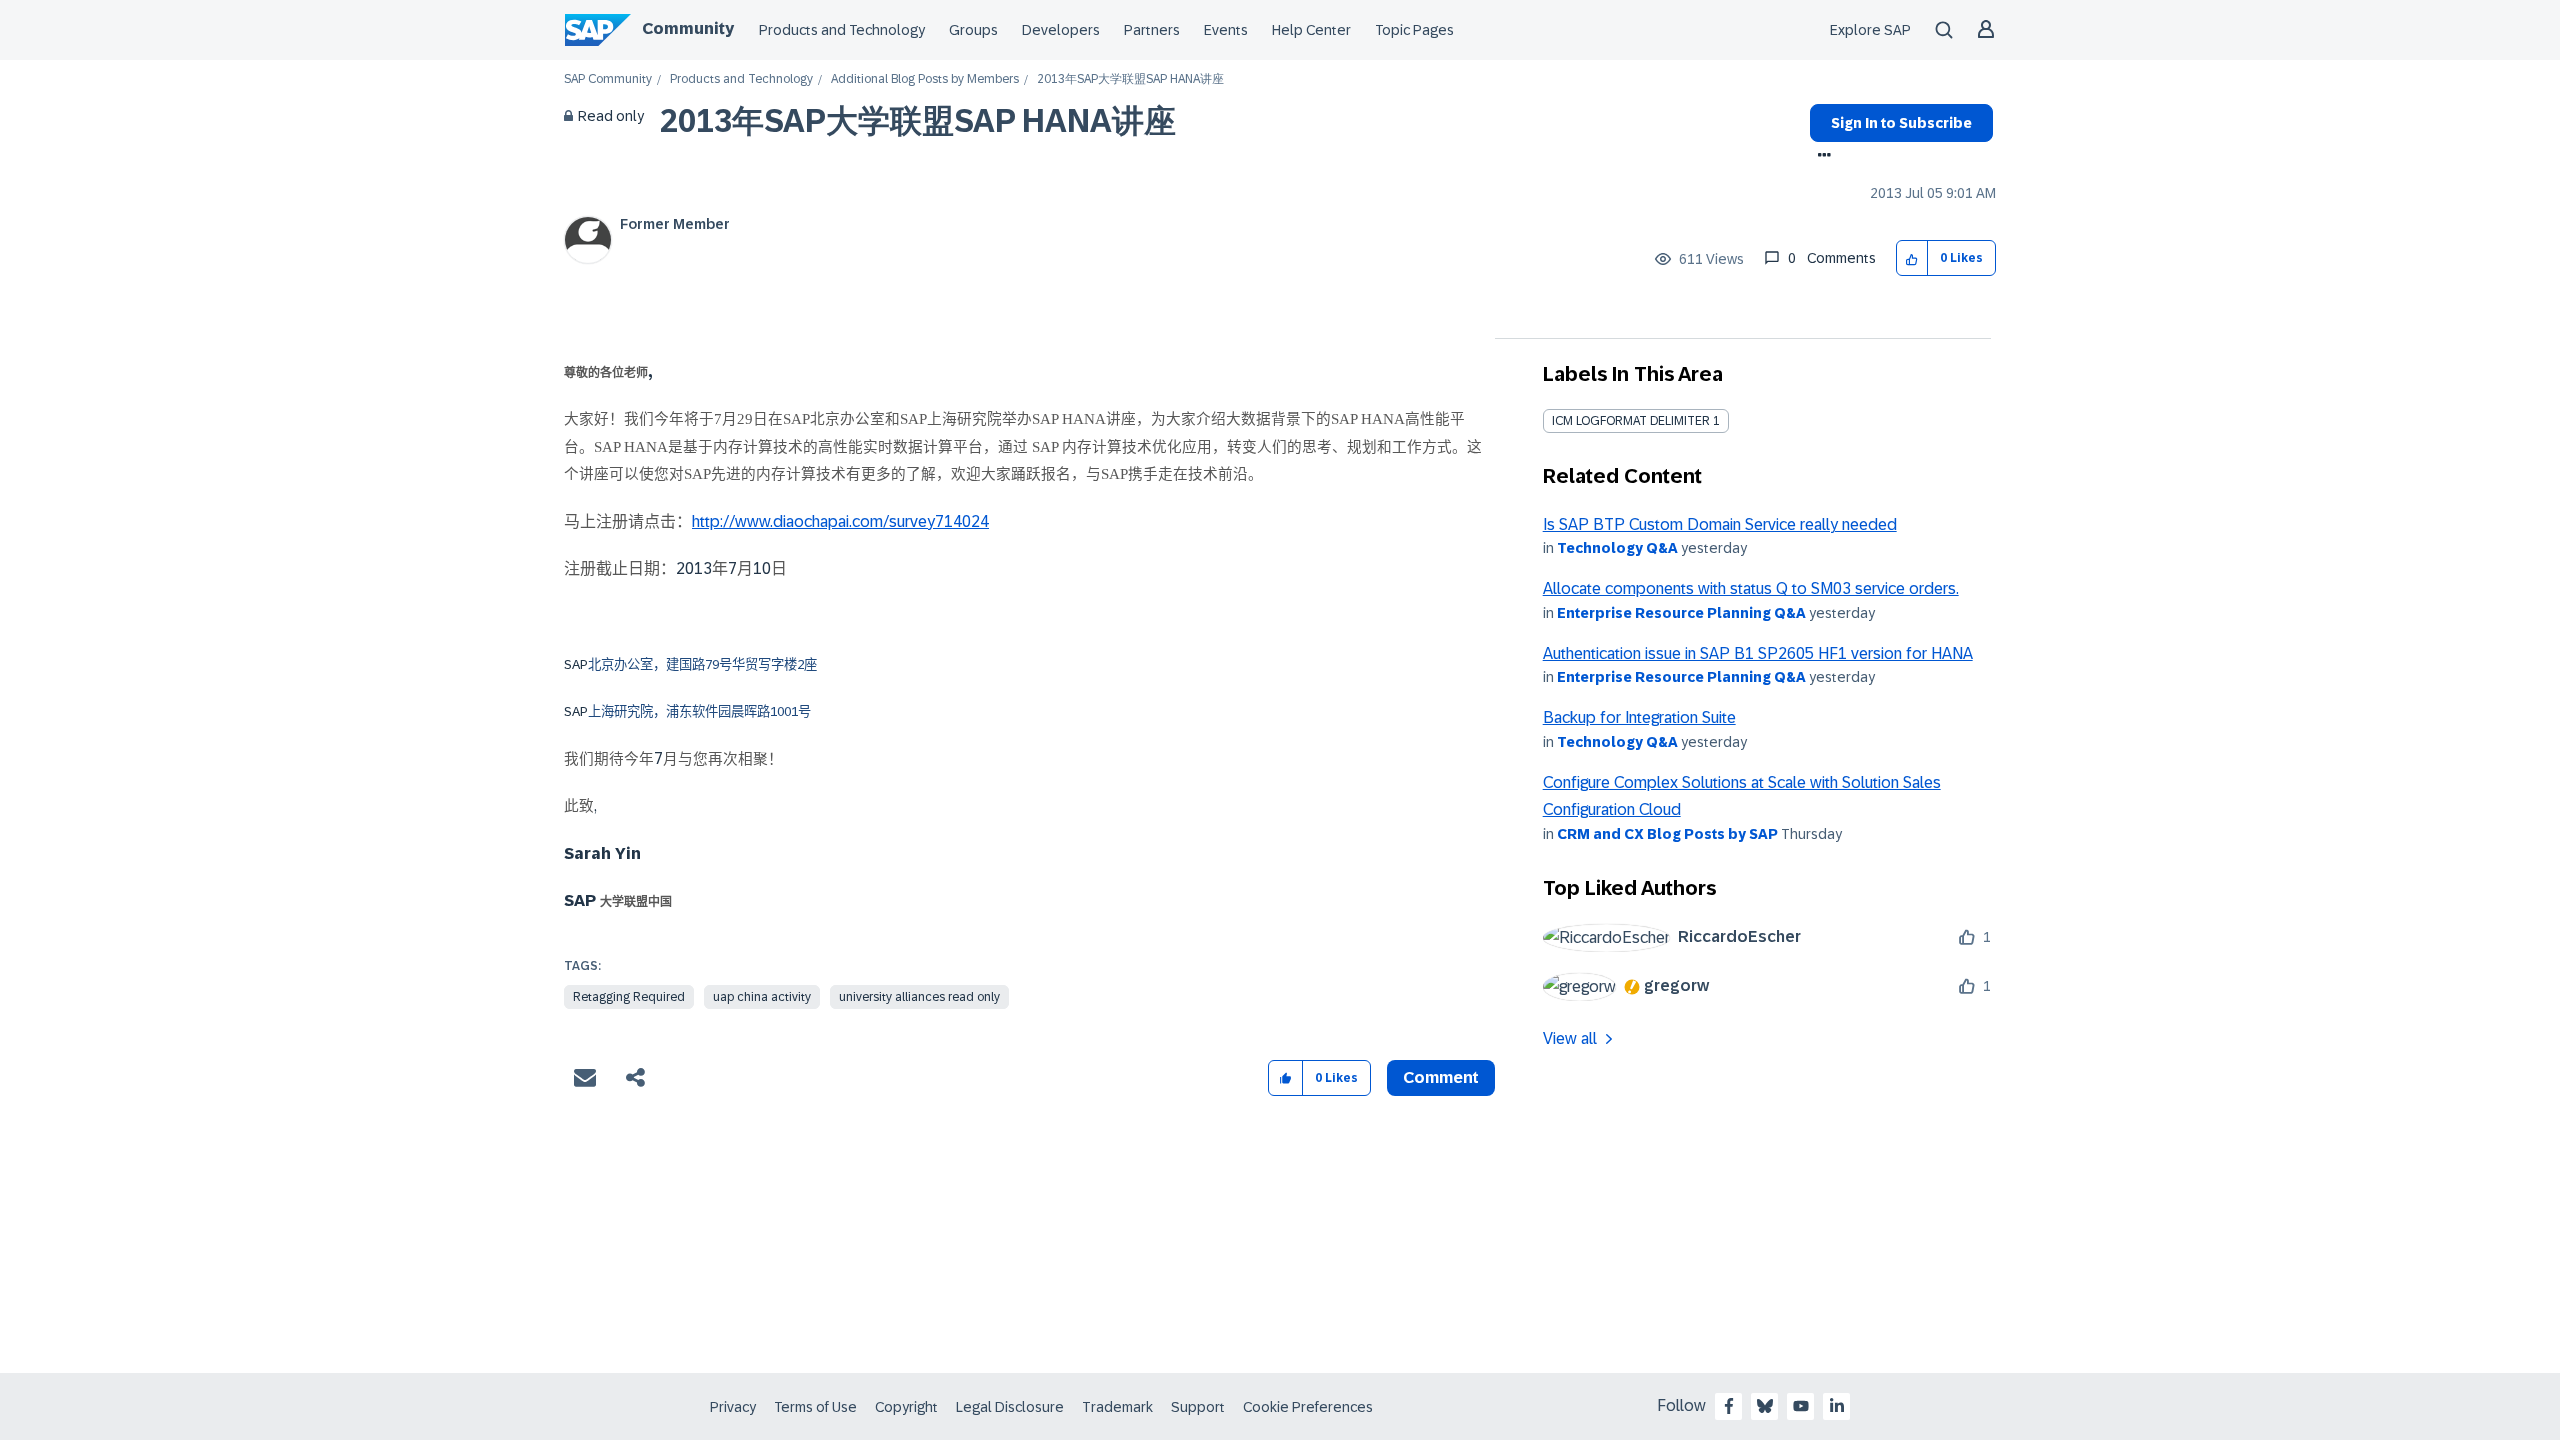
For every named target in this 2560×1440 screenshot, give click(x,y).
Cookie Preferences (1308, 1407)
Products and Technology (842, 30)
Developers (1061, 30)
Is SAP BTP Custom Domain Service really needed (1720, 524)
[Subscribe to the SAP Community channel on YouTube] (1801, 1406)
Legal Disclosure (1010, 1407)
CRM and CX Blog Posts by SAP (1667, 834)
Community (688, 28)
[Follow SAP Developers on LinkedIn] (1837, 1406)
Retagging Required (629, 997)
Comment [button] (1441, 1077)
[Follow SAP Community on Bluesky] (1765, 1406)
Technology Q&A (1617, 548)
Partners (1152, 30)
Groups (973, 30)
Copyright (906, 1407)
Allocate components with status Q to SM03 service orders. (1751, 588)
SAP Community (608, 79)
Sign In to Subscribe (1901, 123)
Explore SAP (1870, 30)
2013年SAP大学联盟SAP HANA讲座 (918, 121)
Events (1226, 30)
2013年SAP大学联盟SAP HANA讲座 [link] (1130, 79)
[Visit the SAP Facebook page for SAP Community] (1729, 1406)
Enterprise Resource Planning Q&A (1681, 613)
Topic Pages (1414, 30)
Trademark (1117, 1407)
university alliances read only (919, 997)
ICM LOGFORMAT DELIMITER (1631, 421)
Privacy (733, 1407)
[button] (1912, 258)
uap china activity (762, 997)
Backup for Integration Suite (1639, 717)
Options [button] (1820, 157)
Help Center (1311, 30)
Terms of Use (815, 1407)
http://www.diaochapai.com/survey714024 (840, 521)
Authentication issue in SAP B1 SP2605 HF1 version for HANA (1758, 653)
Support (1198, 1407)
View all (1570, 1038)
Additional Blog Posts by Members (925, 79)
